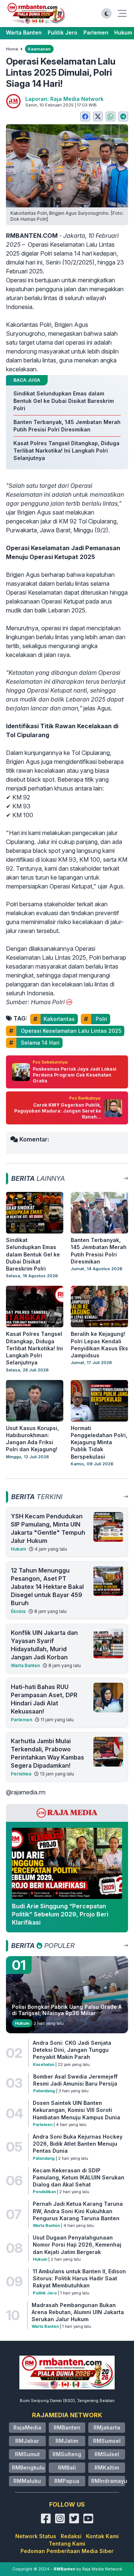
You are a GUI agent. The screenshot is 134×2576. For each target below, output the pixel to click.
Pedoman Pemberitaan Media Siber (67, 2551)
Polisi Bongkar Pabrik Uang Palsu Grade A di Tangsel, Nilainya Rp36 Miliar (67, 2010)
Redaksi (71, 2536)
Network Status (36, 2536)
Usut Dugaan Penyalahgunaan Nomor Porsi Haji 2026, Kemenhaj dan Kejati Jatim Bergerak (77, 2245)
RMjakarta (107, 2427)
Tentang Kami (67, 2544)
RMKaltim (107, 2467)
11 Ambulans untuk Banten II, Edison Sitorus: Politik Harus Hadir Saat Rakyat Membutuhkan (79, 2278)
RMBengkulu (28, 2467)
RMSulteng (67, 2454)
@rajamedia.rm (26, 1792)
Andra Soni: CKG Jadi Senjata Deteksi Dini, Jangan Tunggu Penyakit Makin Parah (72, 2050)
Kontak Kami (102, 2536)
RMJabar (27, 2441)
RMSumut (27, 2454)
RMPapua (67, 2481)
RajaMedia (27, 2427)
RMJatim (67, 2441)
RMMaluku (27, 2481)
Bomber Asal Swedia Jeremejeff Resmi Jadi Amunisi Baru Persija (75, 2080)
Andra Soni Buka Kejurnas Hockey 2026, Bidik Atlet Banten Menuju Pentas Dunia (78, 2144)
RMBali (67, 2467)
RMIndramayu (109, 2481)
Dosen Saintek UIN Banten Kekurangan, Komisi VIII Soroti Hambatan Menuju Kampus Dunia (76, 2110)
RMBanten (67, 2427)
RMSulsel (107, 2454)
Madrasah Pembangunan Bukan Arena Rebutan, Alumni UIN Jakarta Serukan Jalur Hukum (78, 2312)
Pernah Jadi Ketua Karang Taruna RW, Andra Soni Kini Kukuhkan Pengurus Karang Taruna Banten (78, 2211)
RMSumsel (107, 2441)
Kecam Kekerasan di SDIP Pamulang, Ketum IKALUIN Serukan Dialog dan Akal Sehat (79, 2178)
